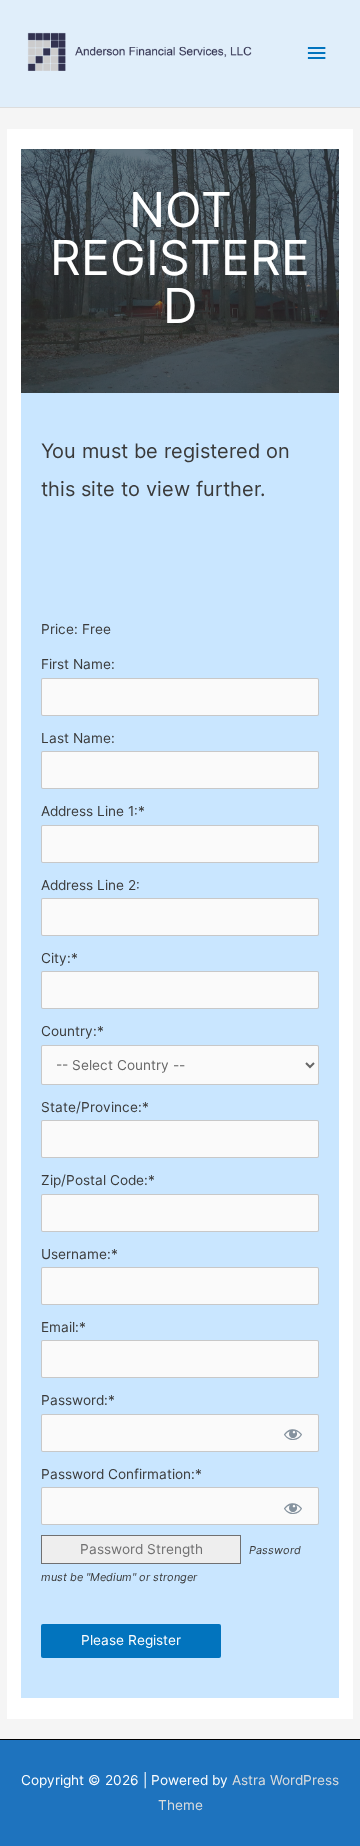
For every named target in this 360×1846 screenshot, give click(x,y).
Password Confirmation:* (121, 1474)
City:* (59, 958)
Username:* (79, 1254)
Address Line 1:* (93, 811)
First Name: (78, 664)
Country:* (72, 1031)
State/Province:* (95, 1107)
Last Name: (78, 738)
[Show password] (291, 1433)
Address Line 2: (90, 885)
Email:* (63, 1327)
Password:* (78, 1400)
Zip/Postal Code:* (98, 1180)
